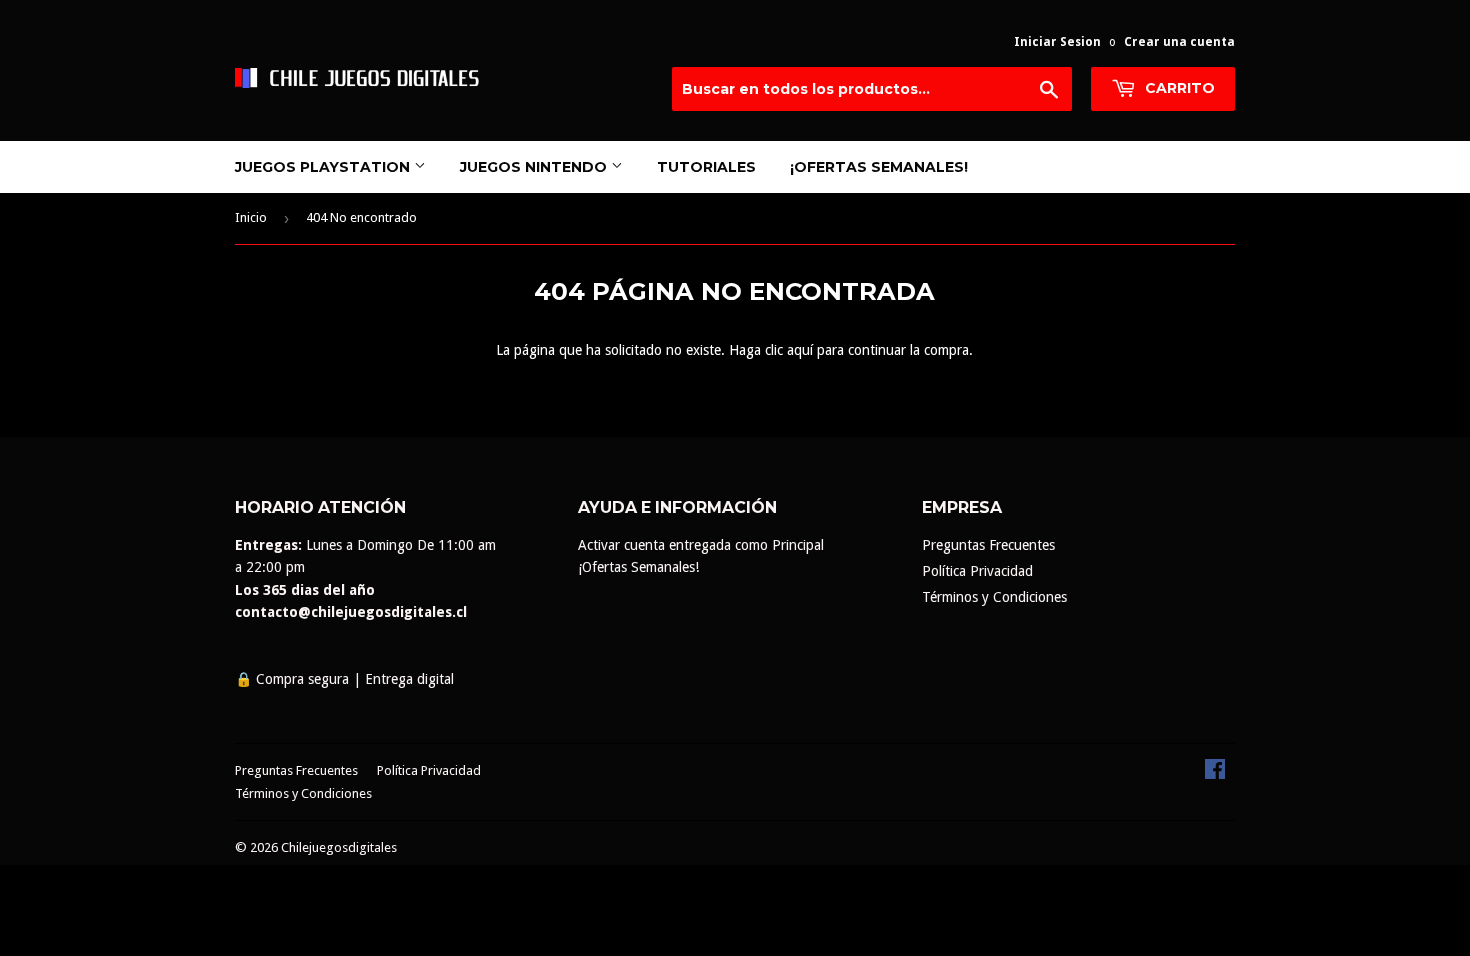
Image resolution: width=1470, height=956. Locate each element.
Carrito (1178, 88)
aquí (800, 350)
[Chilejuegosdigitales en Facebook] (1215, 774)
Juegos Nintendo (535, 167)
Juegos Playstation (324, 167)
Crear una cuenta (1179, 42)
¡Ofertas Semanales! (879, 167)
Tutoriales (706, 167)
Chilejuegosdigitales (339, 847)
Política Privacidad (977, 571)
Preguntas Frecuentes (988, 545)
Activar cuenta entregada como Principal (701, 545)
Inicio (251, 217)
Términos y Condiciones (994, 597)
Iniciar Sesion (1057, 42)
